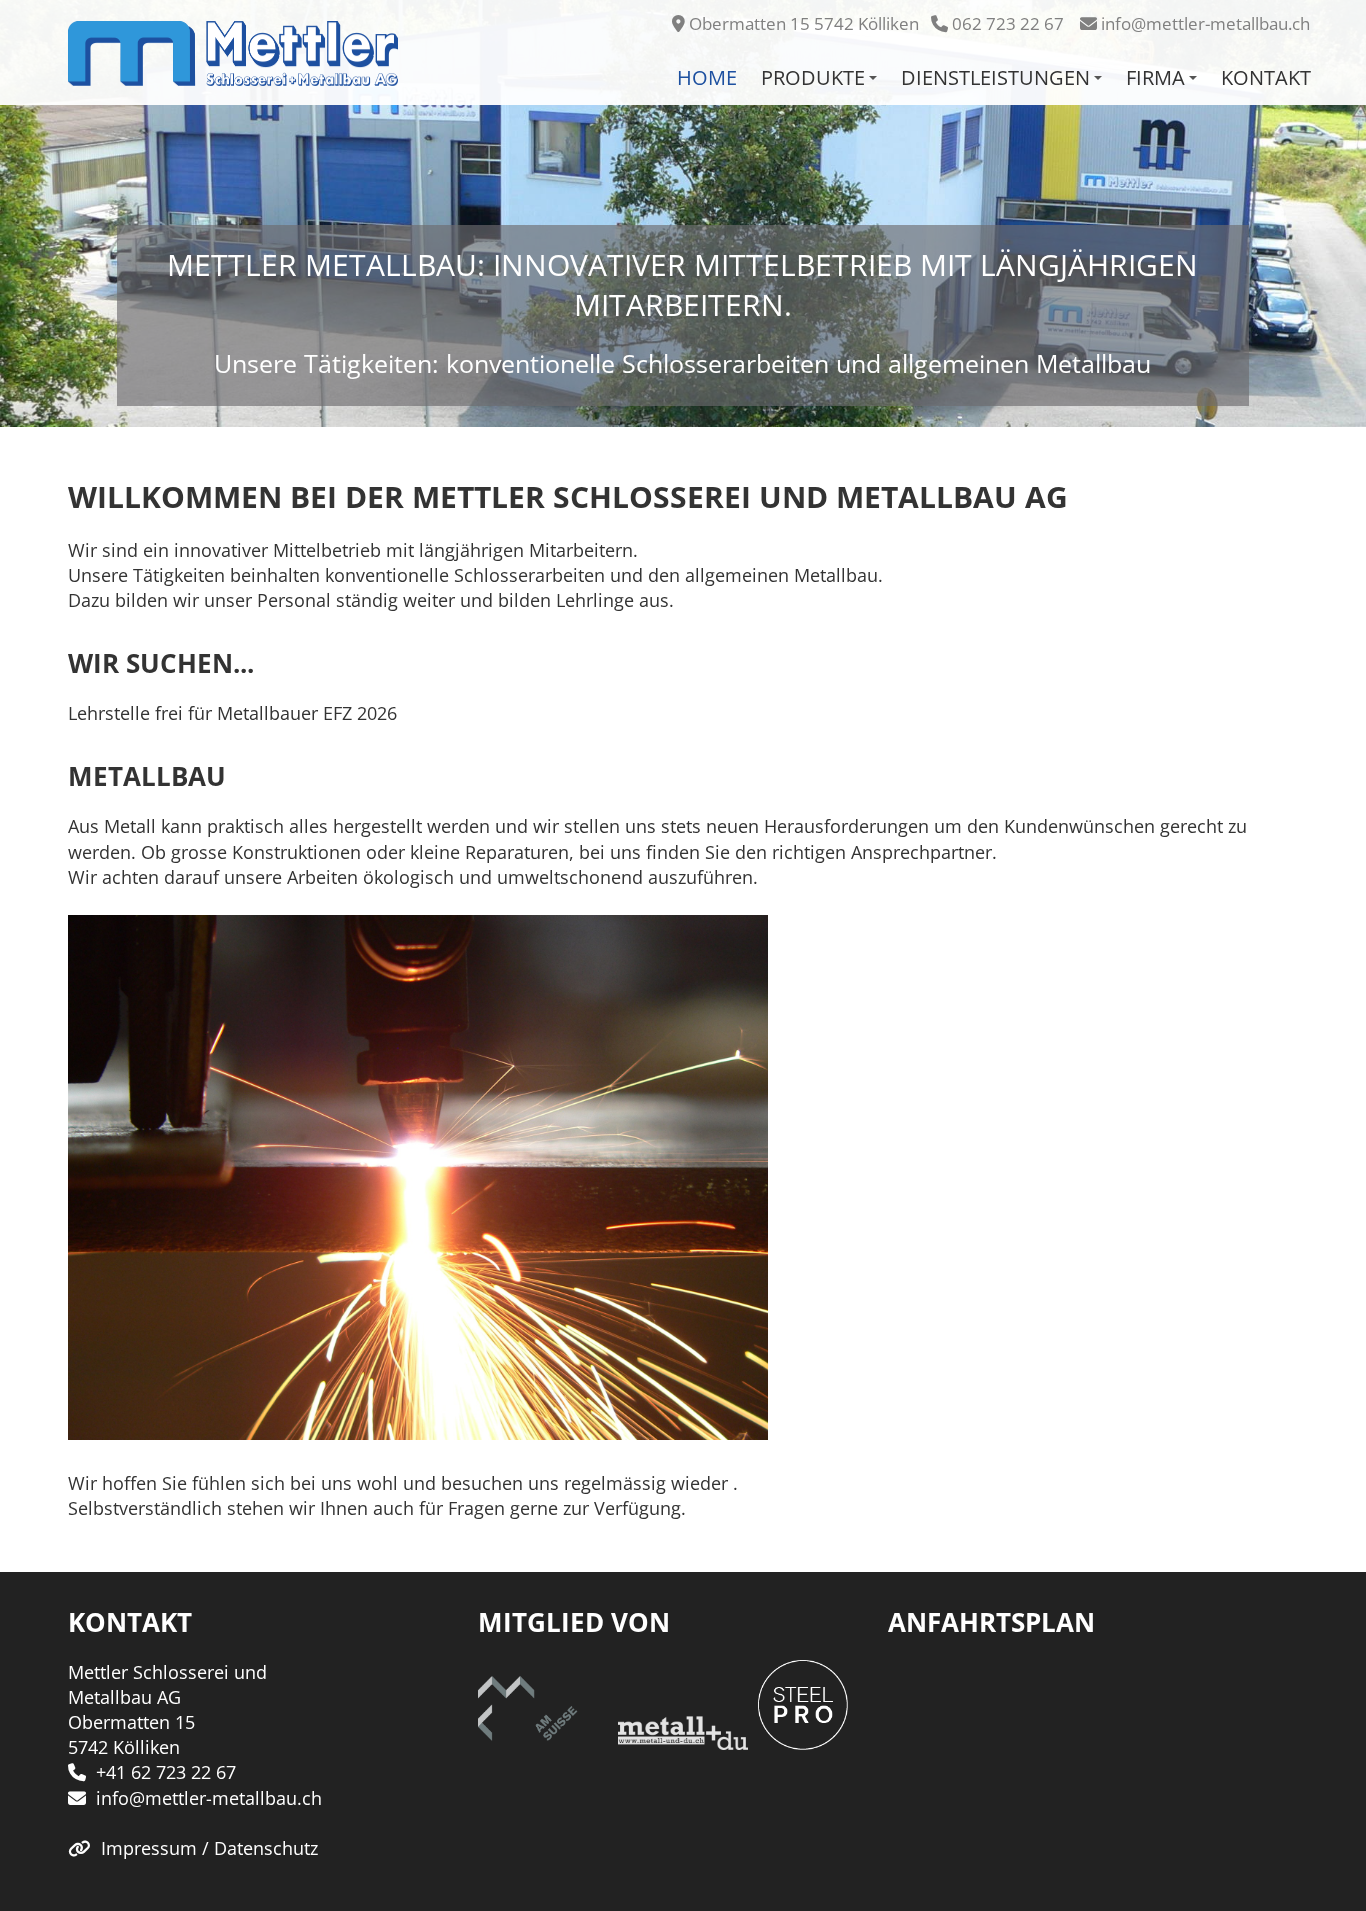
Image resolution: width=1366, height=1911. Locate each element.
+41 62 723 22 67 (166, 1772)
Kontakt (1266, 77)
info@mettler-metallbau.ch (1205, 23)
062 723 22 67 (1008, 23)
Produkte (813, 77)
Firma (1155, 77)
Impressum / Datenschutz (209, 1848)
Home (707, 77)
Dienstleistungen (995, 77)
